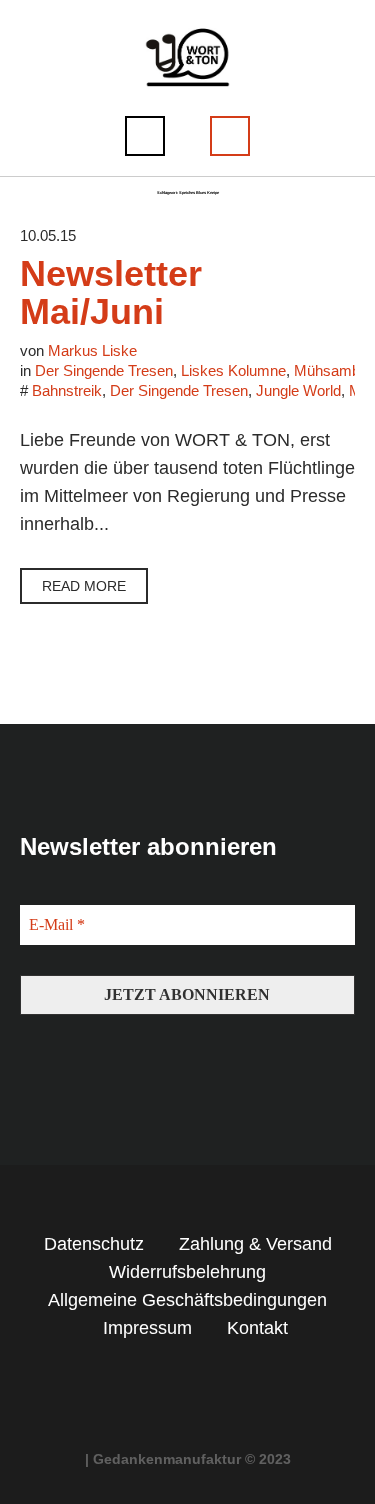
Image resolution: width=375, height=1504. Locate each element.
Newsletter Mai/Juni (111, 292)
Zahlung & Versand (255, 1244)
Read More (84, 586)
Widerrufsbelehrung (187, 1272)
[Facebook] (169, 1383)
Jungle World (298, 390)
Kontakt (257, 1328)
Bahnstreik (67, 390)
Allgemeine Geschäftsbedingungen (187, 1300)
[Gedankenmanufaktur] (187, 57)
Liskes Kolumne (233, 370)
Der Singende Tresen (104, 370)
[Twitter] (206, 1383)
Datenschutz (94, 1244)
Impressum (147, 1328)
